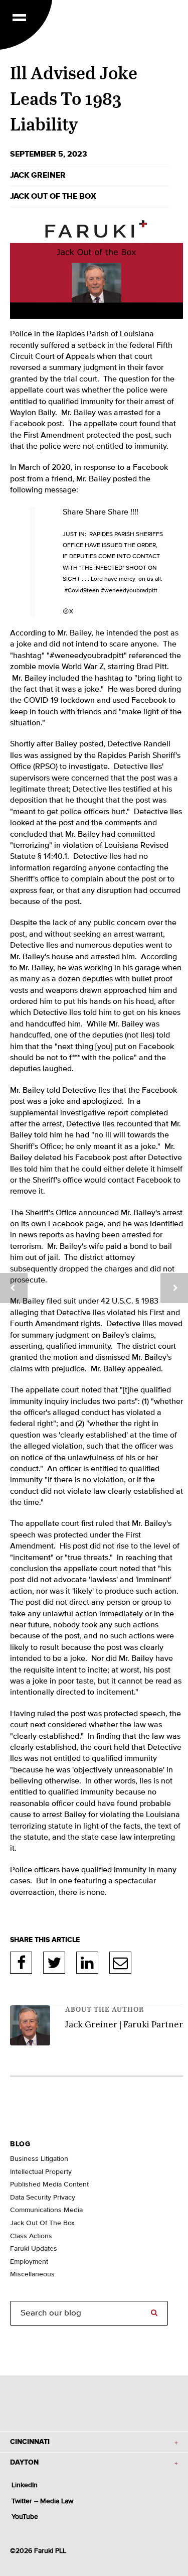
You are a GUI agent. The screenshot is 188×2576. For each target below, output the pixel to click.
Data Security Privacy (43, 2198)
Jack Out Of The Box (42, 2223)
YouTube (25, 2517)
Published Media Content (49, 2184)
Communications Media (46, 2210)
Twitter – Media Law (42, 2501)
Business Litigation (39, 2159)
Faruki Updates (34, 2249)
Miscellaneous (32, 2274)
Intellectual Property (41, 2172)
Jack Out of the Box (53, 196)
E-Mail (120, 1963)
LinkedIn (87, 1963)
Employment (29, 2262)
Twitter (54, 1963)
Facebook (21, 1963)
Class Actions (31, 2236)
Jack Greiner (38, 175)
